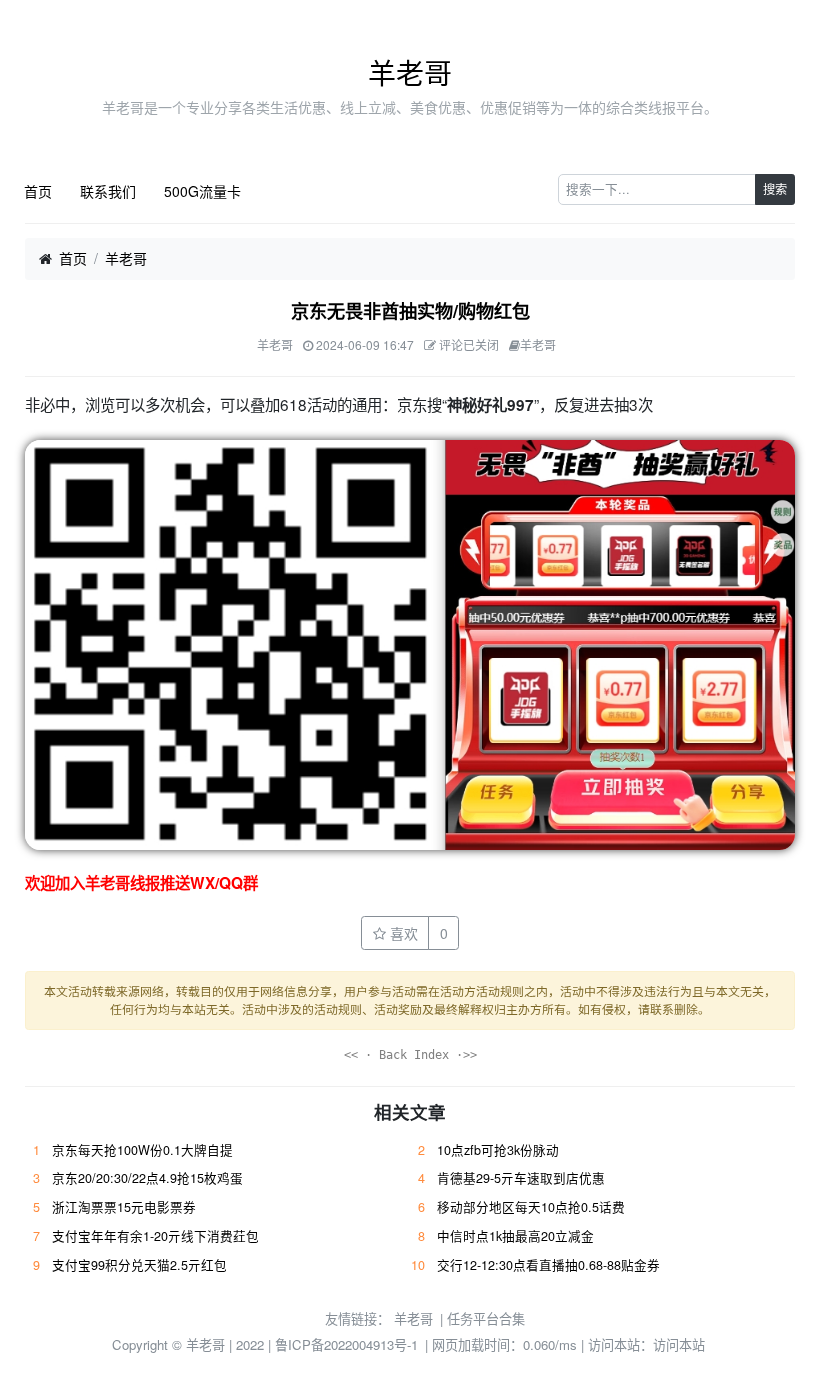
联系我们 (108, 191)
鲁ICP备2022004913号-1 (346, 1344)
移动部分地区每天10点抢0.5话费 (531, 1207)
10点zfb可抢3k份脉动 (498, 1150)
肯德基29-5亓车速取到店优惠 (521, 1178)
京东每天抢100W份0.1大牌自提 (142, 1150)
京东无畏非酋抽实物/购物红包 (410, 311)
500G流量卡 (202, 191)
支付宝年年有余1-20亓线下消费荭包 (155, 1236)
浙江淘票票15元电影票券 (124, 1207)
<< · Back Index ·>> (410, 1055)
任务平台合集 (486, 1318)
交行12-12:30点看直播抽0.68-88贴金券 (548, 1265)
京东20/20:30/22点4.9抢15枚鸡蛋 (147, 1178)
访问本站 (679, 1344)
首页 (38, 191)
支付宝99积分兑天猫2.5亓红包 (139, 1265)
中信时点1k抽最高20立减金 (515, 1236)
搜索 (775, 188)
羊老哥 (410, 72)
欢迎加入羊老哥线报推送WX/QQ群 (141, 883)
